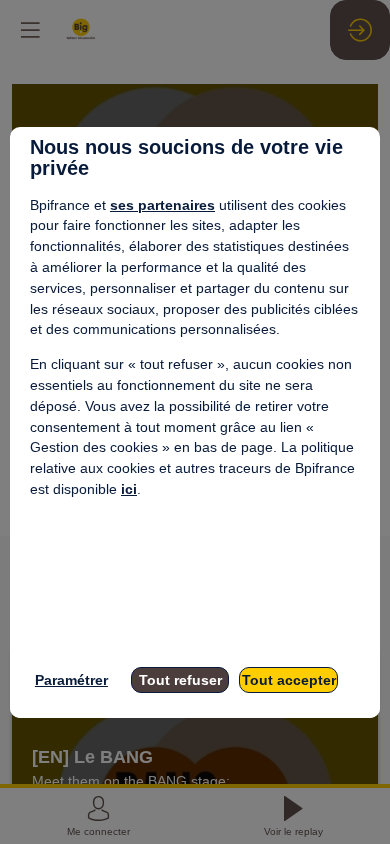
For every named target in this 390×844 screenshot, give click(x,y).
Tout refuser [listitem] (180, 680)
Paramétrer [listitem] (71, 680)
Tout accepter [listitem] (289, 680)
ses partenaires (162, 205)
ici (129, 489)
